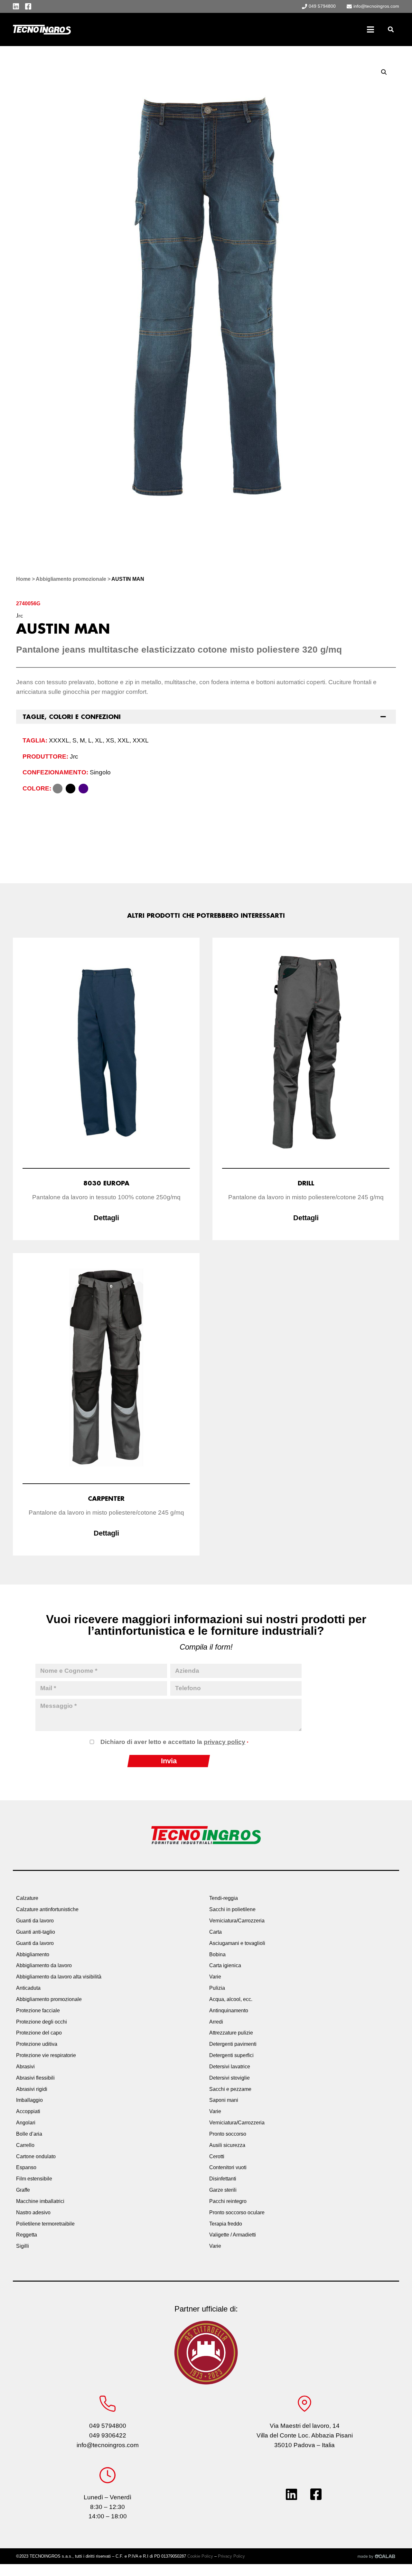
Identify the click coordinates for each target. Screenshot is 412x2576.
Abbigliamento (33, 1954)
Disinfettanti (223, 2179)
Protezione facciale (38, 2011)
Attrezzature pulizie (231, 2033)
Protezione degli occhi (42, 2022)
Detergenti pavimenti (233, 2044)
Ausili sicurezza (227, 2145)
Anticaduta (28, 1988)
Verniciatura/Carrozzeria (237, 1921)
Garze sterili (223, 2190)
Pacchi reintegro (228, 2201)
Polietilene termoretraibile (45, 2224)
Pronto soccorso (228, 2134)
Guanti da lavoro (35, 1921)
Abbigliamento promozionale (71, 579)
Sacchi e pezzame (230, 2089)
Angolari (26, 2123)
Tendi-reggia (224, 1898)
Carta (215, 1932)
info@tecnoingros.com (108, 2445)
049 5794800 (108, 2426)
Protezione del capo (39, 2033)
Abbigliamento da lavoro (44, 1965)
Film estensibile (34, 2179)
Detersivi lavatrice (230, 2067)
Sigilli (23, 2246)
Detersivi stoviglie (229, 2078)
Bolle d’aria (29, 2134)
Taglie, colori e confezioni (72, 717)
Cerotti (217, 2156)
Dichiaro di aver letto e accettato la (174, 1742)
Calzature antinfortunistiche (47, 1909)
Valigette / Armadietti (233, 2235)
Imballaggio (29, 2100)
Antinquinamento (229, 2011)
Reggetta (27, 2235)
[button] (391, 29)
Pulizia (217, 1988)
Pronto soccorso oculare (237, 2212)
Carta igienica (225, 1965)
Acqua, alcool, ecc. (231, 1999)
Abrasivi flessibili (35, 2078)
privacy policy (225, 1742)
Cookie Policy (200, 2556)
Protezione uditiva (37, 2044)
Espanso (26, 2167)
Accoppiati (28, 2111)
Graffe (23, 2190)
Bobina (217, 1954)
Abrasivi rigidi (32, 2089)
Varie (215, 1977)
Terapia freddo (226, 2224)
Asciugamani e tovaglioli (237, 1943)
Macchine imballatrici (40, 2201)
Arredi (216, 2022)
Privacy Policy (231, 2556)
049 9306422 (108, 2435)
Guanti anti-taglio (36, 1932)
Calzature (27, 1898)
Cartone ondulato (36, 2156)
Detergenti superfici (231, 2055)
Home (23, 579)
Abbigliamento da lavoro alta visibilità (59, 1977)
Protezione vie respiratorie (46, 2055)
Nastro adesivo (33, 2212)
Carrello (25, 2145)
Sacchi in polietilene (232, 1909)
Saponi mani (224, 2100)
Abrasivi (25, 2067)
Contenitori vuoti (228, 2167)
